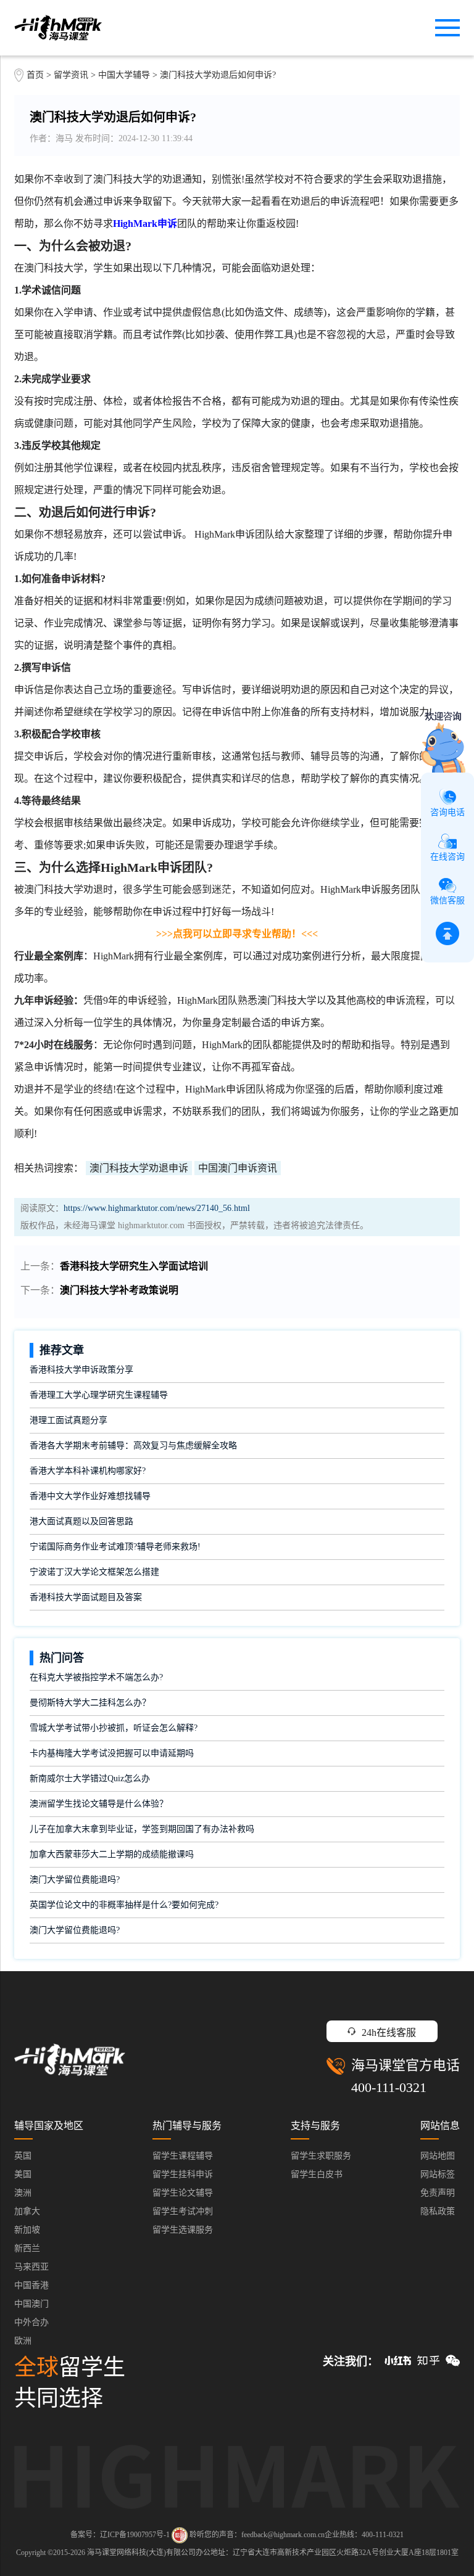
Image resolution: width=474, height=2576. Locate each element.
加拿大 (27, 2211)
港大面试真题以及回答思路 (81, 1521)
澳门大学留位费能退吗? (75, 1880)
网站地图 (438, 2156)
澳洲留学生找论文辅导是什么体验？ (99, 1804)
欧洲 (23, 2341)
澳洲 (23, 2193)
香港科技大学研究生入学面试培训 (134, 1266)
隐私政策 (438, 2211)
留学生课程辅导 (183, 2156)
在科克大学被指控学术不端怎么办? (96, 1677)
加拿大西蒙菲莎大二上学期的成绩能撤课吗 (112, 1854)
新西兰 (27, 2248)
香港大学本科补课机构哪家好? (88, 1471)
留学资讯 (71, 75)
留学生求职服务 (321, 2156)
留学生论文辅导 (183, 2193)
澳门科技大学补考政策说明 (119, 1290)
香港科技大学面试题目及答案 (86, 1597)
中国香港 (31, 2285)
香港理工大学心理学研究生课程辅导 (99, 1395)
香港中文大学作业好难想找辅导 (90, 1496)
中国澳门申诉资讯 (238, 1168)
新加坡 (27, 2230)
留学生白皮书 (317, 2174)
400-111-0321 (389, 2087)
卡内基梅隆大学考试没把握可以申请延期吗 (112, 1753)
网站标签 (438, 2174)
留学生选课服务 (183, 2230)
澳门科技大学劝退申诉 (139, 1168)
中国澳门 (31, 2304)
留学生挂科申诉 (183, 2174)
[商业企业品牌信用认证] (180, 2535)
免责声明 (438, 2193)
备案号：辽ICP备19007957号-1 (120, 2535)
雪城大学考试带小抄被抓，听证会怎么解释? (114, 1728)
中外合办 (31, 2322)
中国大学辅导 (124, 75)
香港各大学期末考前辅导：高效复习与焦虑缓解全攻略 (133, 1446)
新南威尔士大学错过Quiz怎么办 (90, 1778)
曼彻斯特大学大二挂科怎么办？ (90, 1703)
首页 (35, 75)
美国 (23, 2174)
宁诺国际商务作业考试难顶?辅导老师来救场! (115, 1547)
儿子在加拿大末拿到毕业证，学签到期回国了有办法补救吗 (142, 1829)
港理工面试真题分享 (69, 1420)
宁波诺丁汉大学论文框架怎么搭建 (94, 1572)
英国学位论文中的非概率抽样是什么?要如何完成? (124, 1905)
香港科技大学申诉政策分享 (81, 1370)
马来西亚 (31, 2267)
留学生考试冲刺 (183, 2211)
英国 (23, 2156)
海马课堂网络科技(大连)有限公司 (141, 2553)
